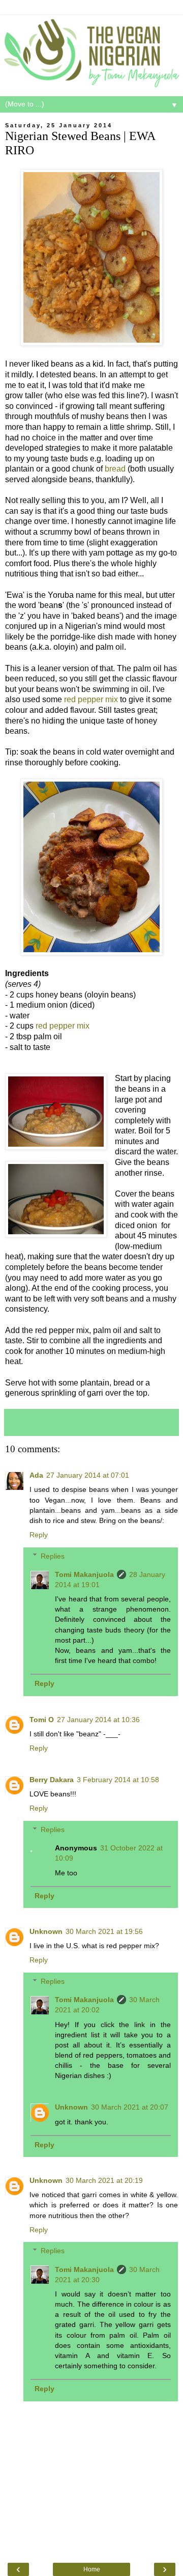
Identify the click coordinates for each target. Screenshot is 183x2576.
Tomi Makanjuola (84, 1574)
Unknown (46, 1931)
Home (92, 2569)
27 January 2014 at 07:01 (88, 1475)
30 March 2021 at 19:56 (104, 1931)
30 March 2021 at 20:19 (104, 2180)
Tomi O (42, 1720)
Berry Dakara (52, 1780)
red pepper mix (91, 699)
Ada (36, 1475)
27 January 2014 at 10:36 (98, 1720)
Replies (53, 1556)
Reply (39, 1535)
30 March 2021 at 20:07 (130, 2107)
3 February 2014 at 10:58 (118, 1780)
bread (115, 469)
